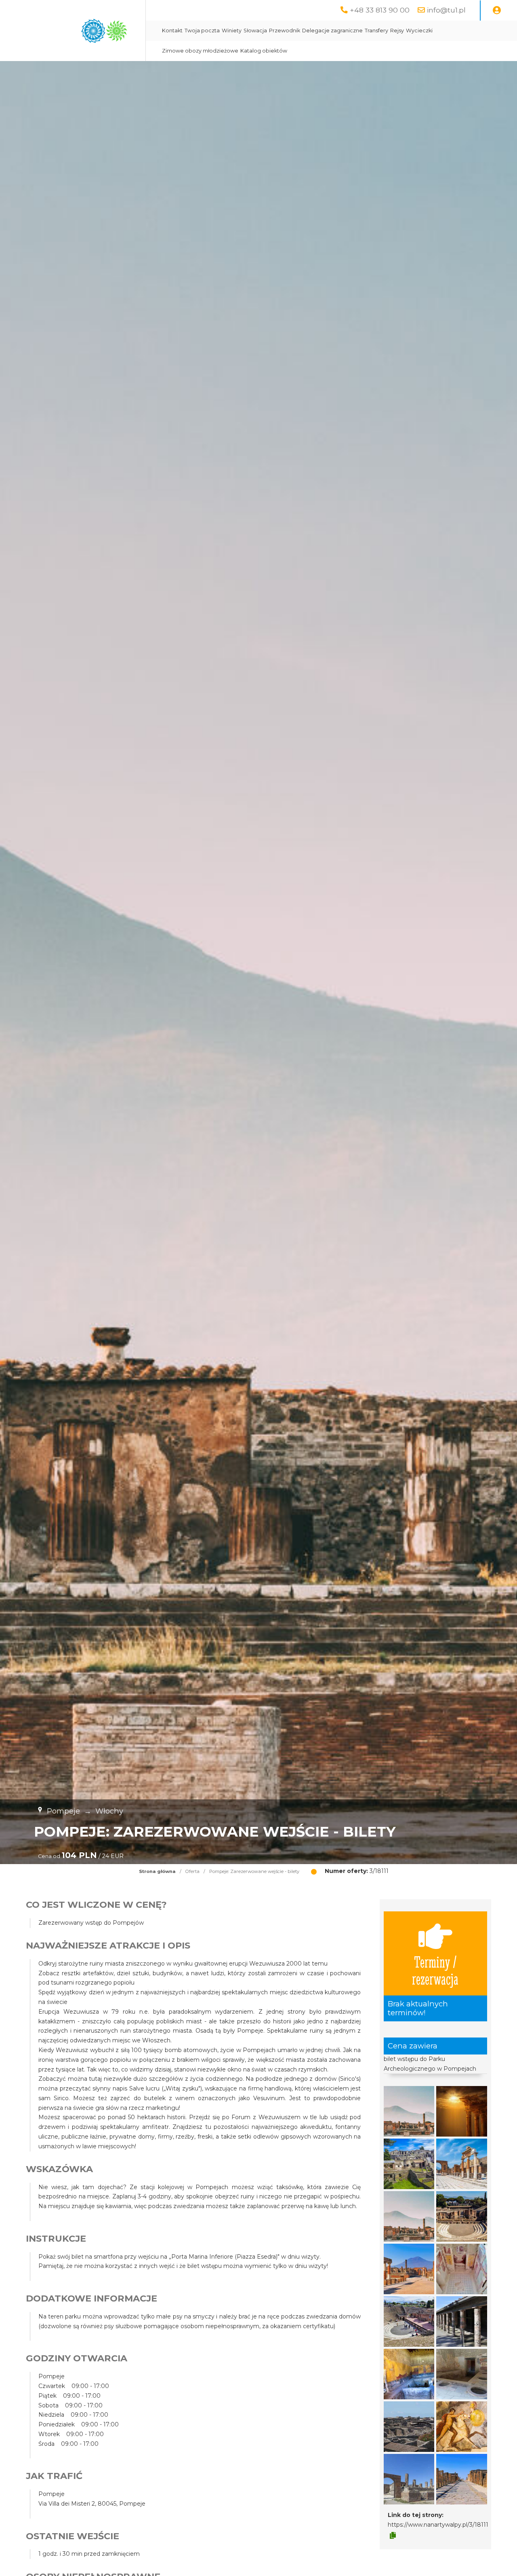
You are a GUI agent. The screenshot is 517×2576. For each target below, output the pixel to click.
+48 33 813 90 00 (380, 10)
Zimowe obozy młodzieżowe (200, 51)
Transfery (376, 31)
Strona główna (157, 1871)
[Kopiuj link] (393, 2536)
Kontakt (172, 31)
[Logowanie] (497, 11)
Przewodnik (285, 31)
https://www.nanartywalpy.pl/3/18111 (438, 2525)
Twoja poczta (202, 31)
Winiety (232, 31)
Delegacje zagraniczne (332, 31)
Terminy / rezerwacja (435, 1970)
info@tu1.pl (446, 10)
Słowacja (255, 31)
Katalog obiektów (264, 51)
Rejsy (397, 31)
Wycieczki (419, 31)
